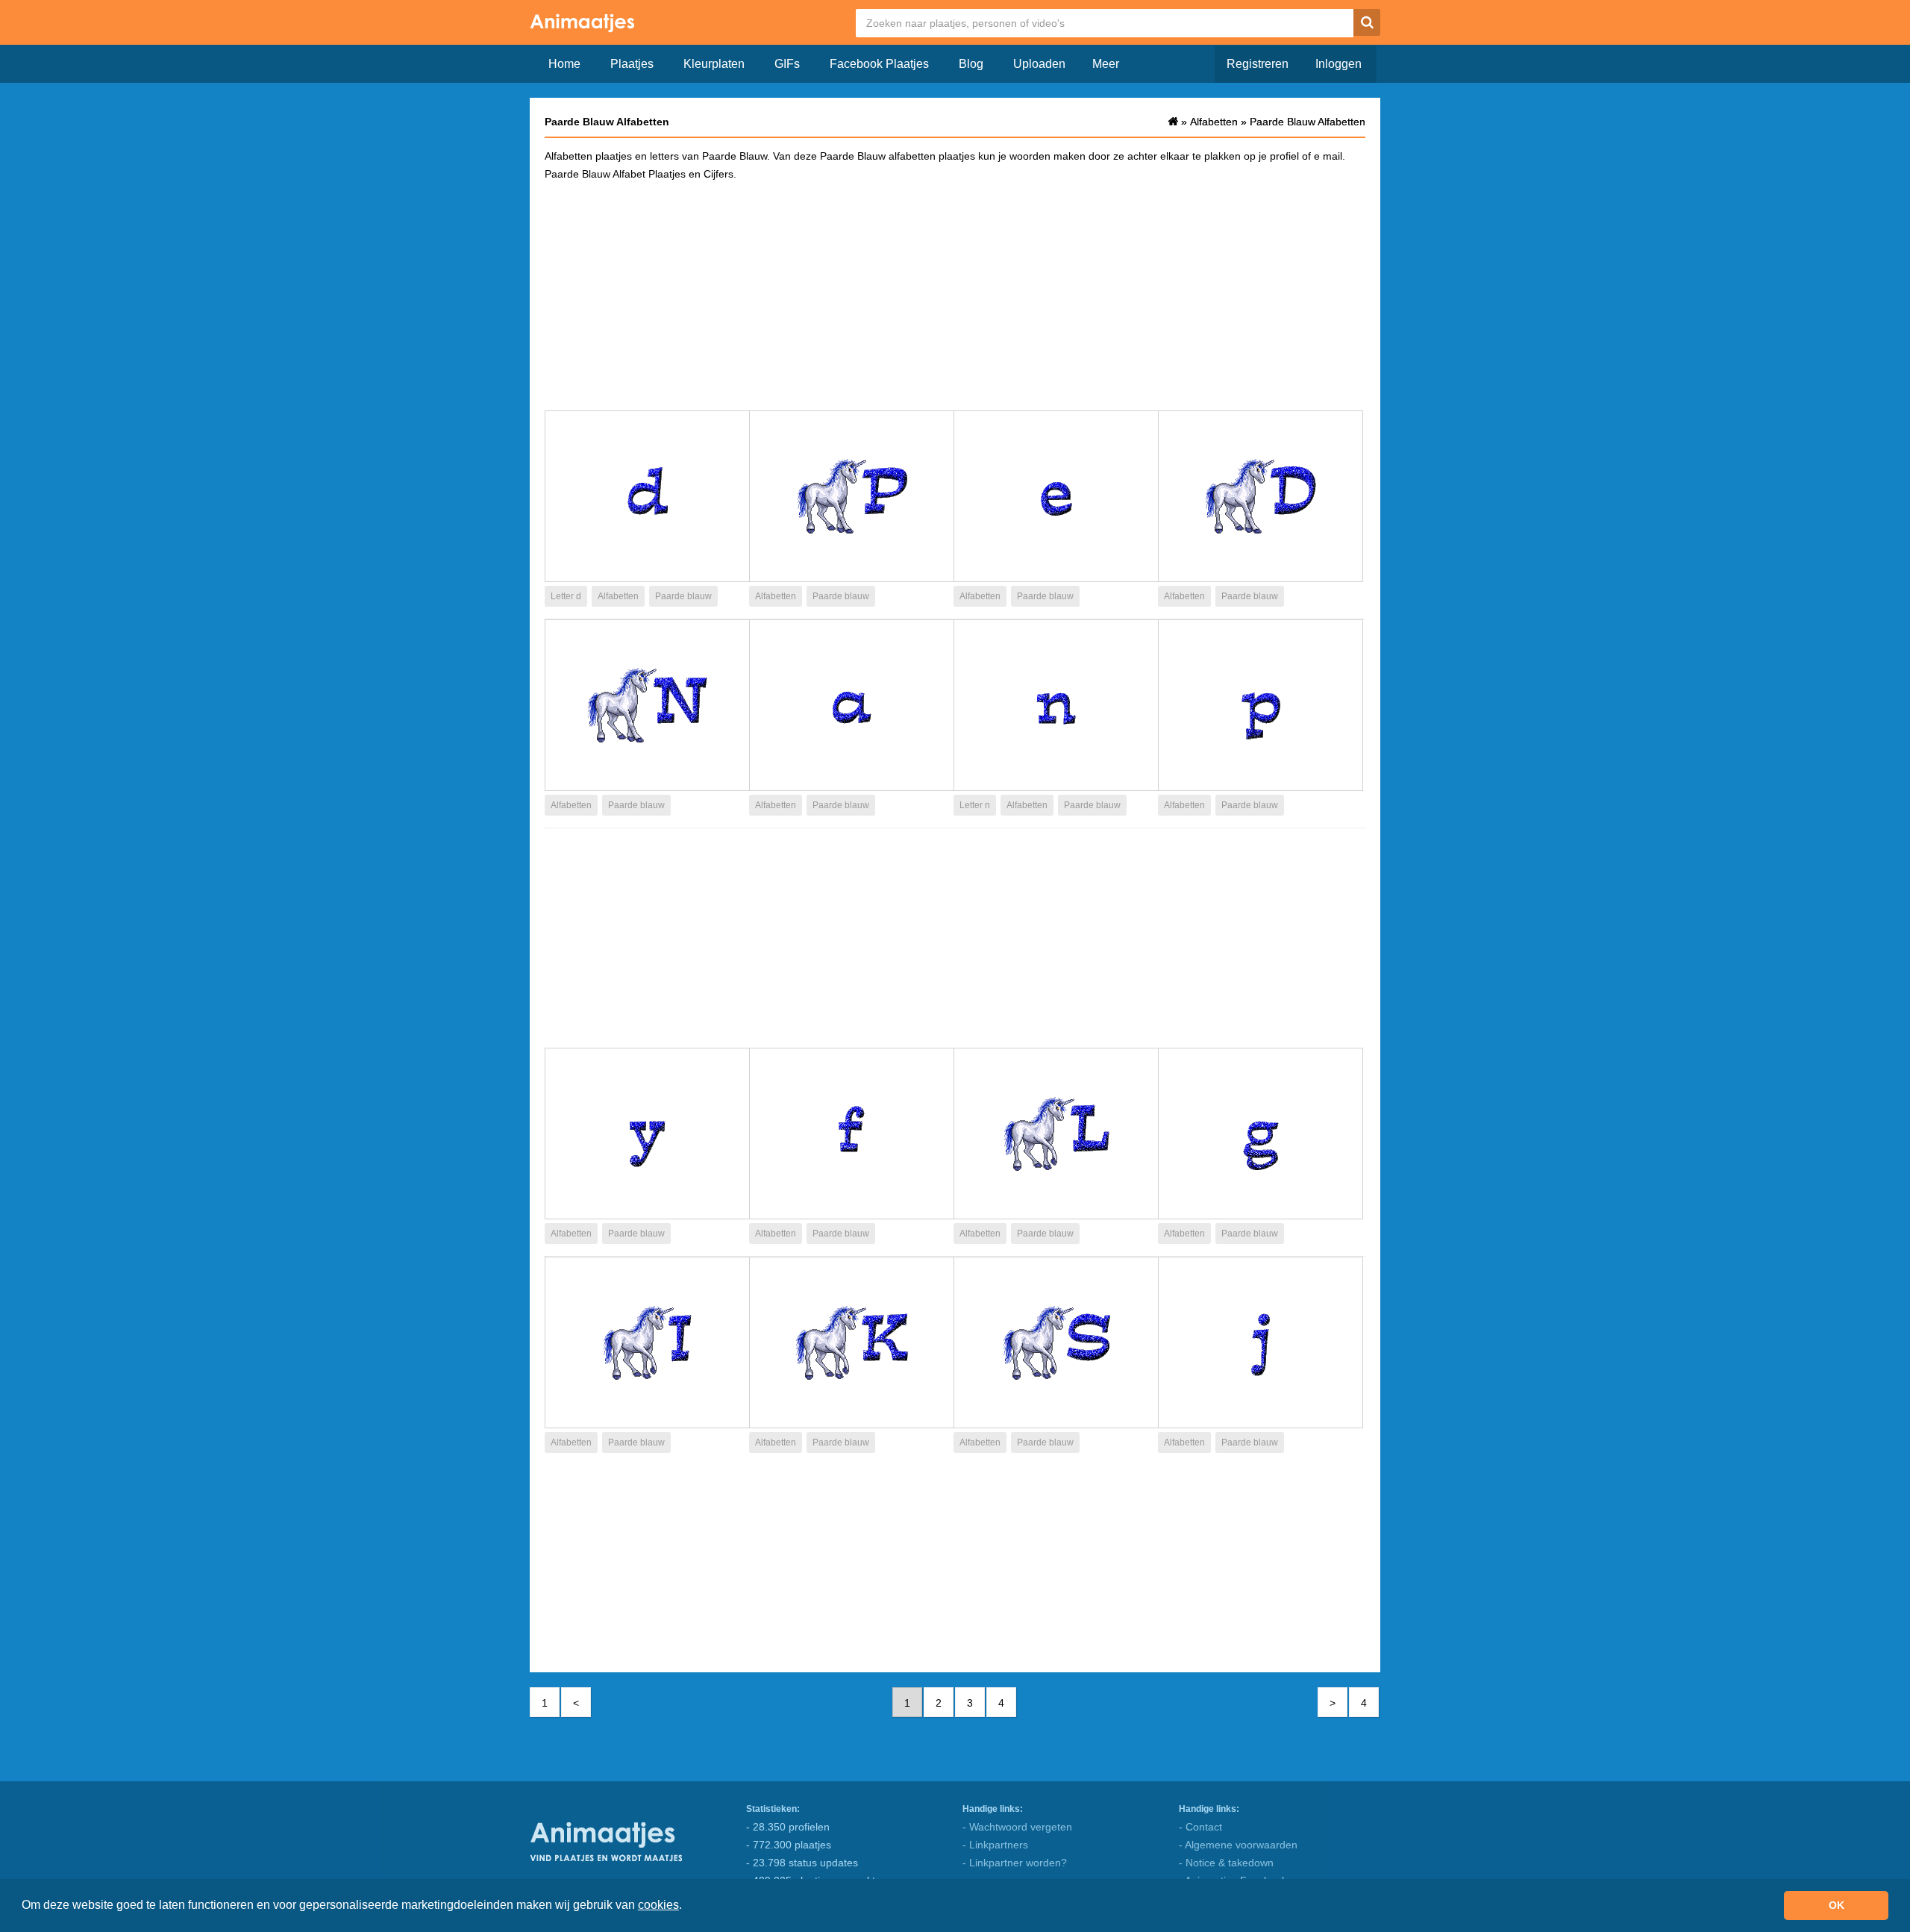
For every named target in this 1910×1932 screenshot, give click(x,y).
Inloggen (1338, 64)
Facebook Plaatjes (879, 64)
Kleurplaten (714, 64)
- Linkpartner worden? (1015, 1863)
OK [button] (1837, 1905)
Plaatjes (632, 64)
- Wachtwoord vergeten (1017, 1827)
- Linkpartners (995, 1845)
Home (564, 64)
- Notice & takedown (1226, 1863)
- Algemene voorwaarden (1238, 1845)
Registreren (1258, 64)
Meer (1106, 64)
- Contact (1200, 1827)
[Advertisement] (955, 295)
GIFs (787, 64)
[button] (687, 1907)
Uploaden (1039, 64)
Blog (971, 64)
